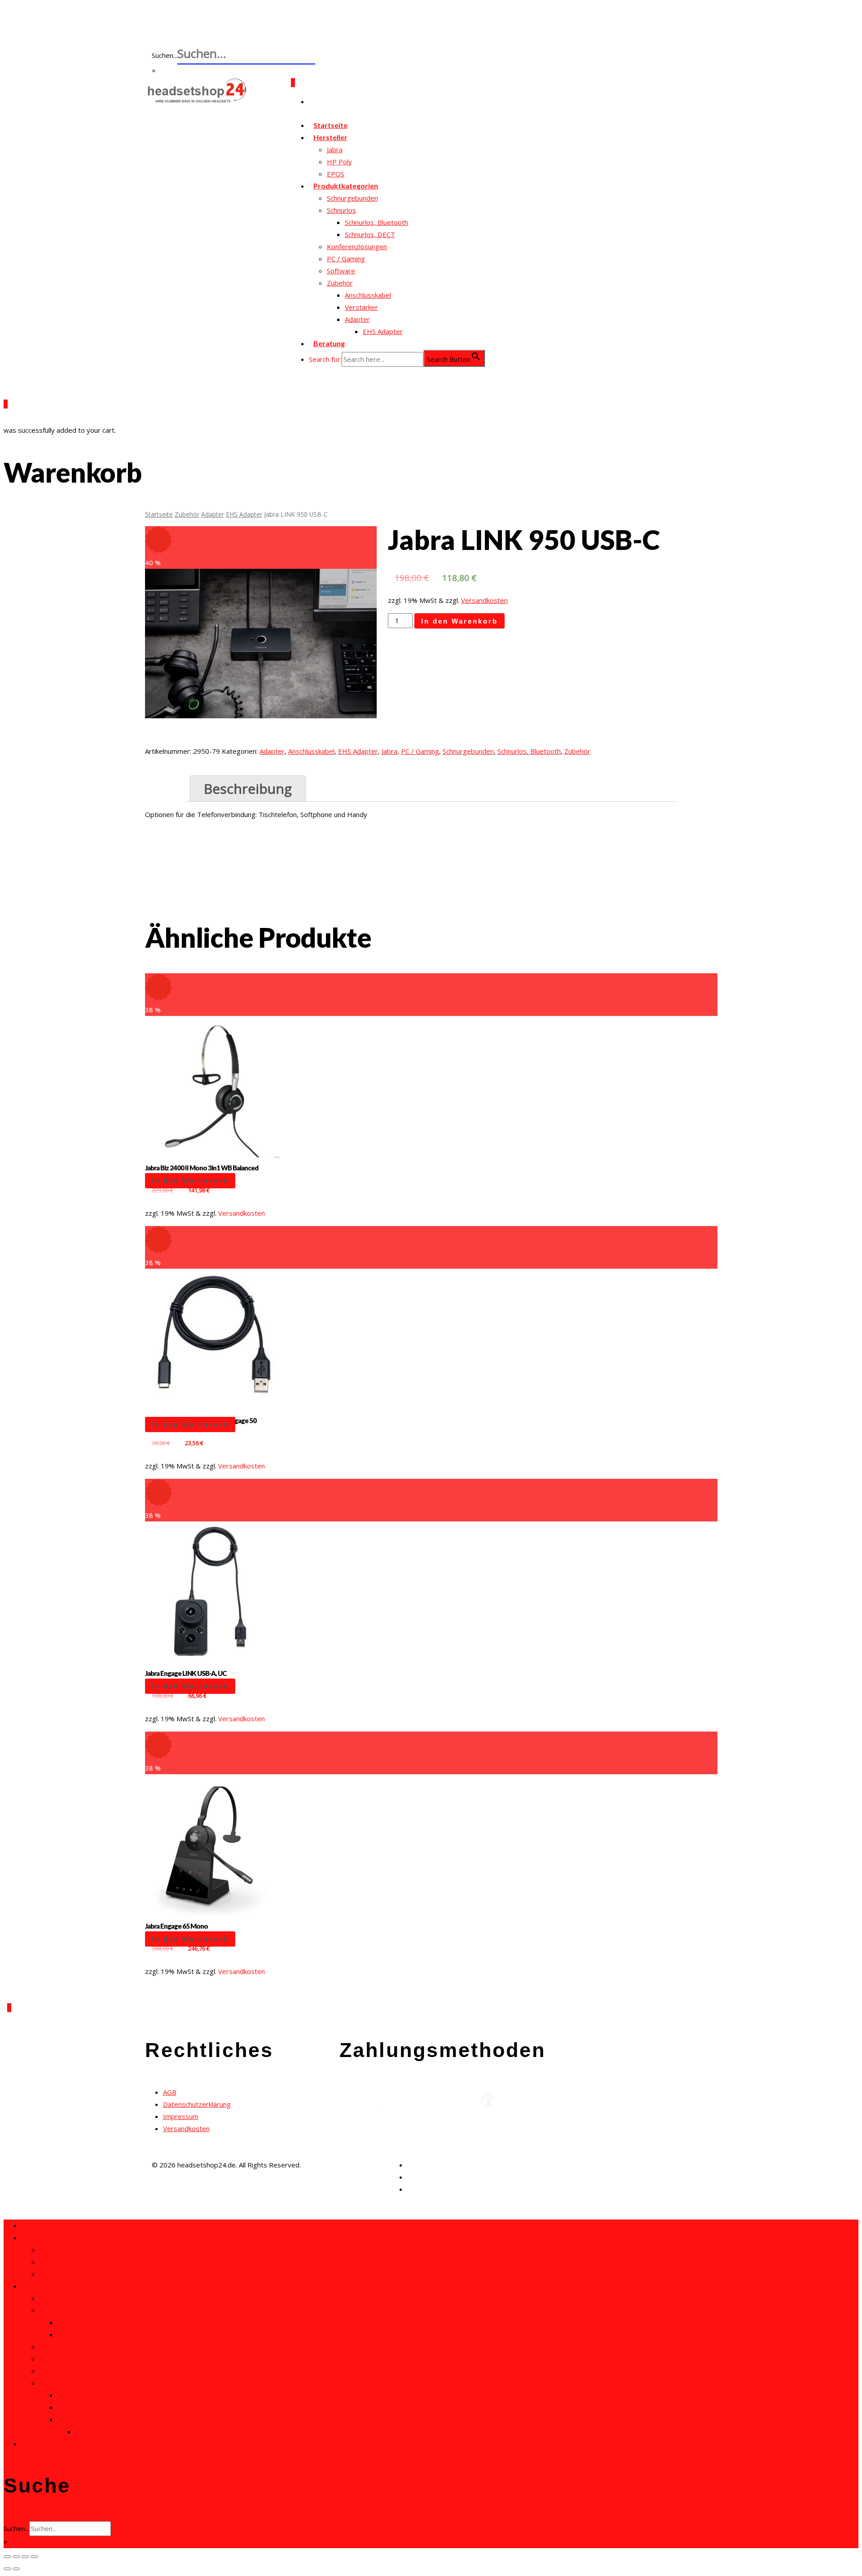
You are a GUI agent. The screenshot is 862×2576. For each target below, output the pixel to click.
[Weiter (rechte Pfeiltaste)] (16, 2569)
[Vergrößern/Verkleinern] (34, 2557)
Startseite (159, 514)
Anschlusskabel (368, 295)
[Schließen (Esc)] (7, 2557)
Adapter (357, 319)
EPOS (48, 2274)
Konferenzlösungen (357, 246)
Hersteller (330, 137)
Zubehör (340, 283)
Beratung (329, 343)
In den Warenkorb (460, 621)
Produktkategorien (346, 186)
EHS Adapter (383, 331)
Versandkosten (484, 600)
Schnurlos (341, 210)
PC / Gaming (346, 259)
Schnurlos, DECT (370, 234)
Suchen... (16, 2528)
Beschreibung (248, 789)
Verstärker (361, 307)
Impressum (181, 2116)
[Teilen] (16, 2557)
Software (341, 271)
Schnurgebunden (352, 198)
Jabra (335, 149)
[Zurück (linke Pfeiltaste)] (7, 2569)
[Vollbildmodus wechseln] (25, 2557)
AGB (170, 2092)
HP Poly (339, 162)
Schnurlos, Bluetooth (376, 222)
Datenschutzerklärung (197, 2104)
